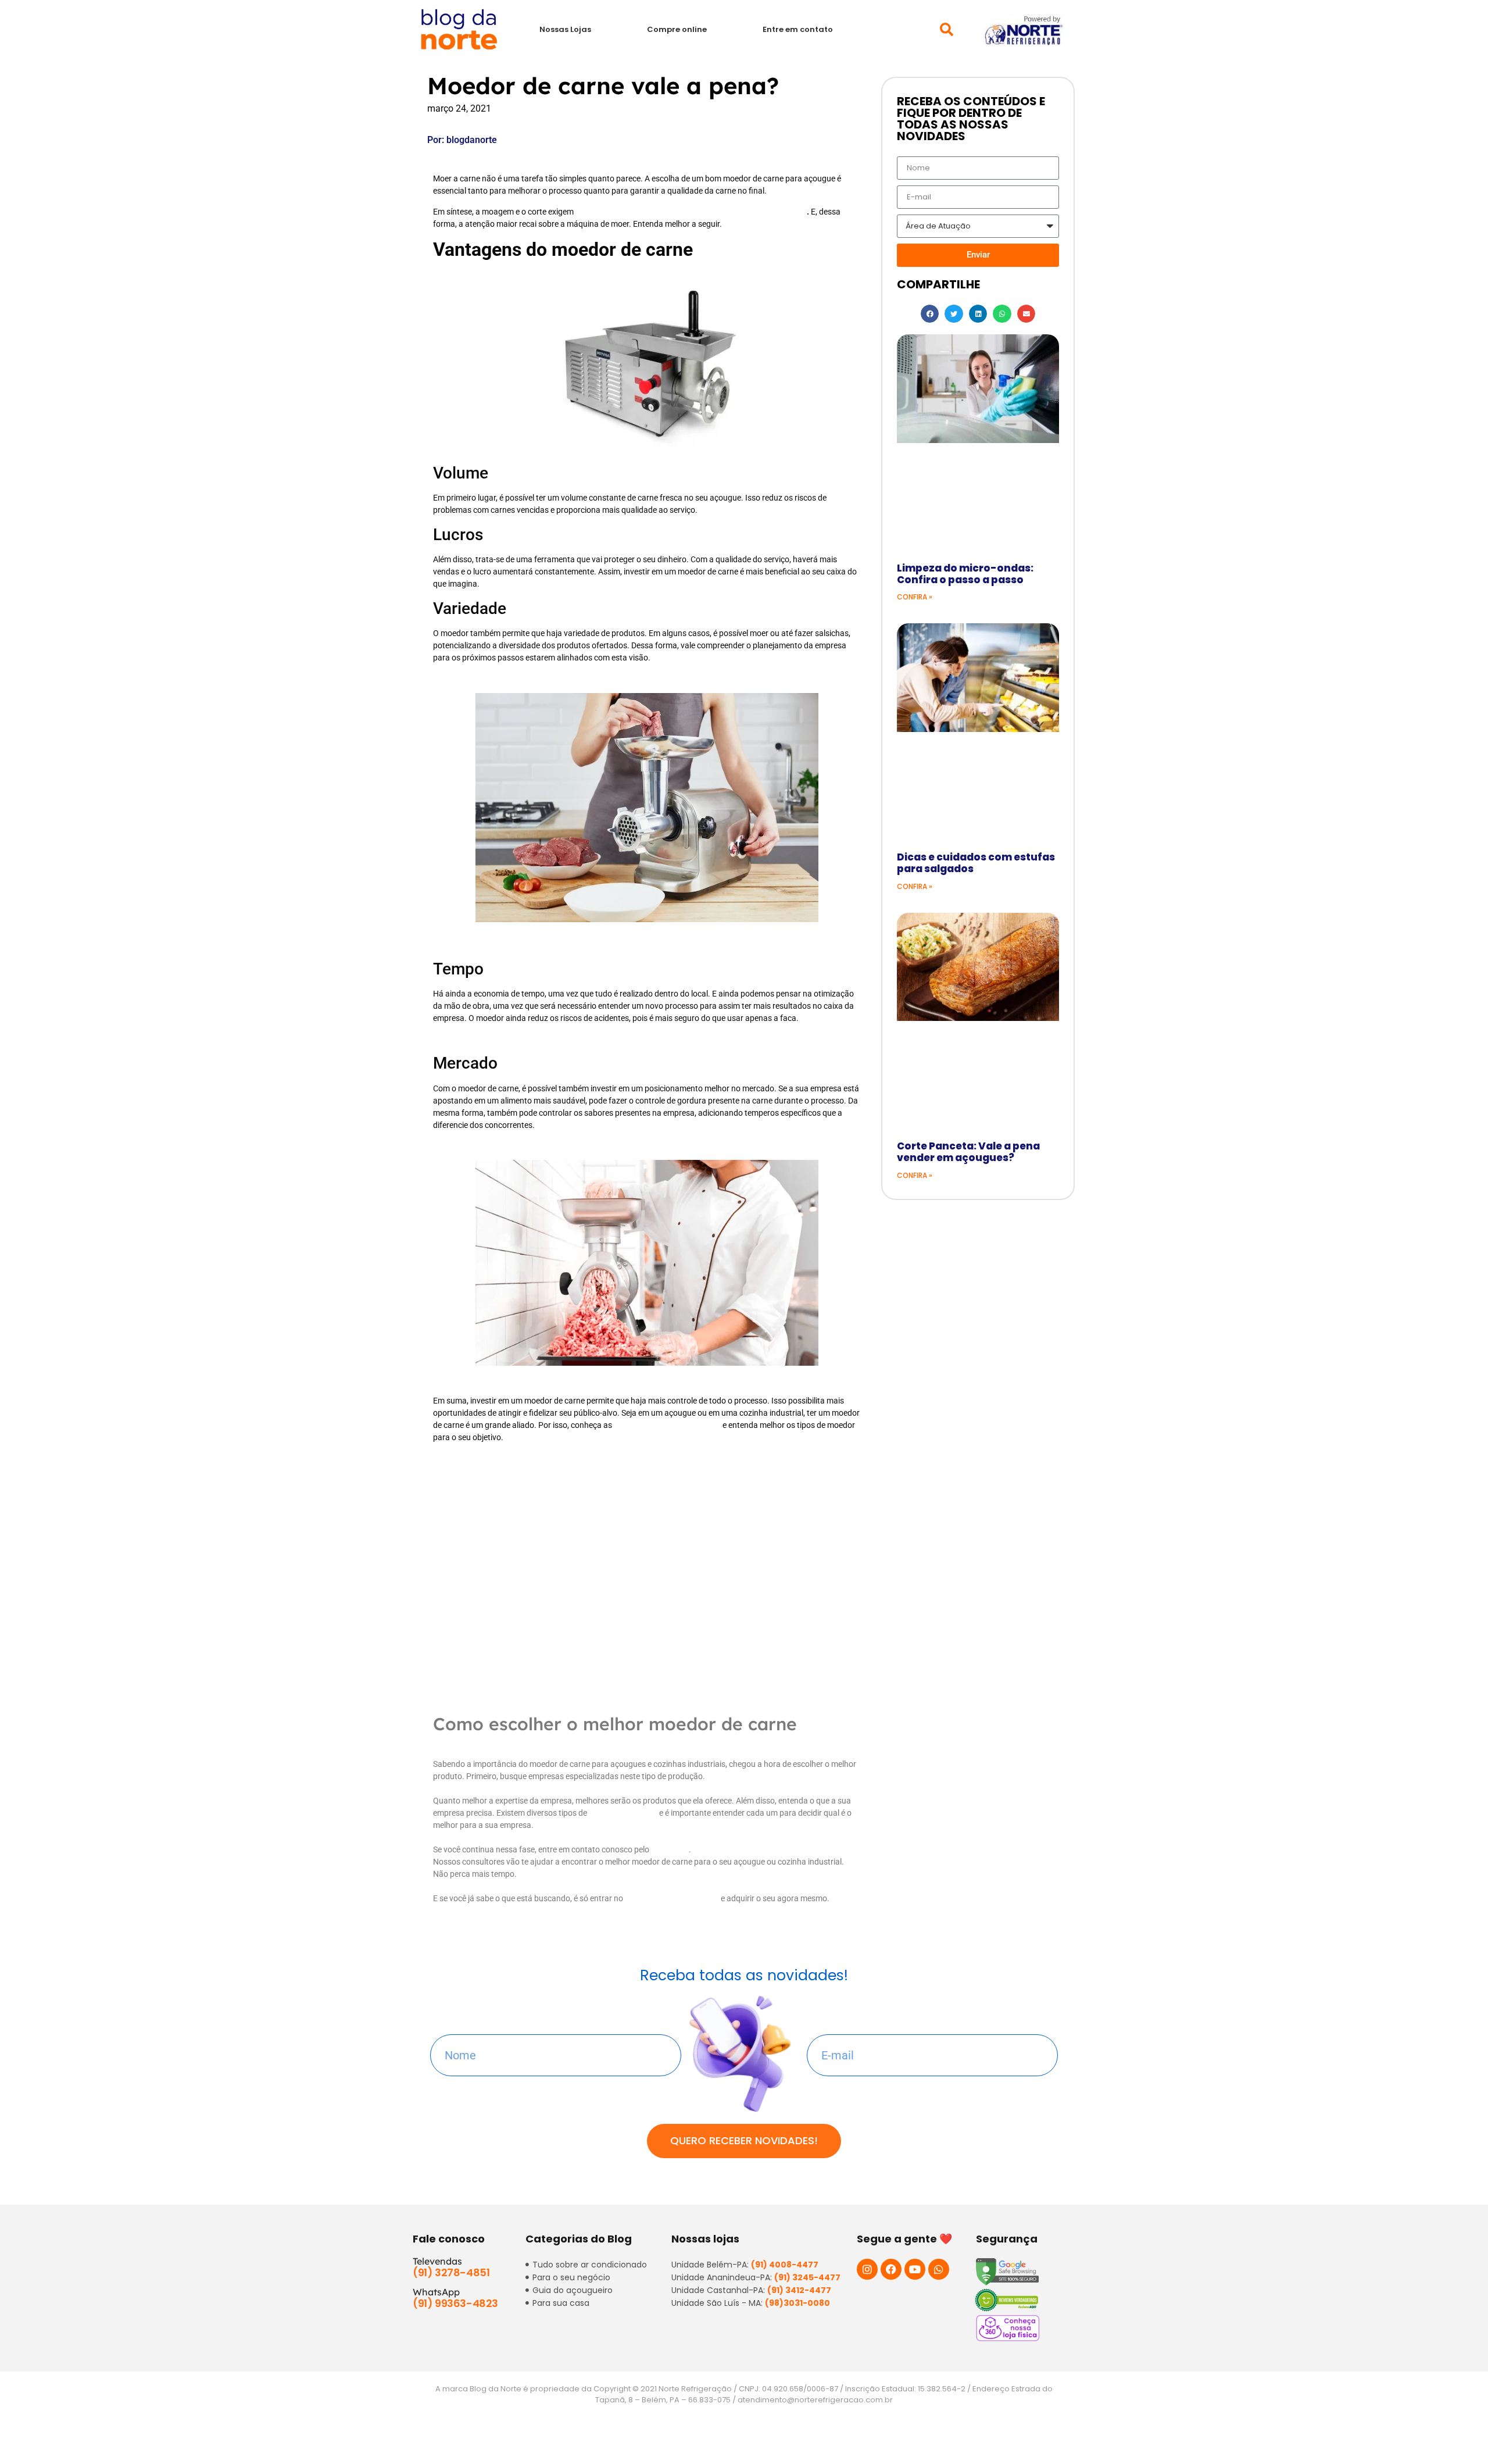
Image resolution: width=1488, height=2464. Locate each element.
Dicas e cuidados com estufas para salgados (976, 863)
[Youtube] (915, 2269)
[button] (947, 29)
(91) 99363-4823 (455, 2303)
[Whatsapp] (939, 2269)
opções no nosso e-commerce (667, 1425)
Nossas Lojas (565, 29)
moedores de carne (623, 1813)
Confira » (915, 597)
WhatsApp (670, 1849)
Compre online (677, 29)
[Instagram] (867, 2269)
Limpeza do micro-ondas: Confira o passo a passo (965, 574)
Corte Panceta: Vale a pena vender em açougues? (968, 1152)
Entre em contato (798, 29)
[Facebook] (891, 2269)
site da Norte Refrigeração (672, 1898)
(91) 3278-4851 (451, 2272)
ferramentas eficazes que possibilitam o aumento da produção (691, 212)
